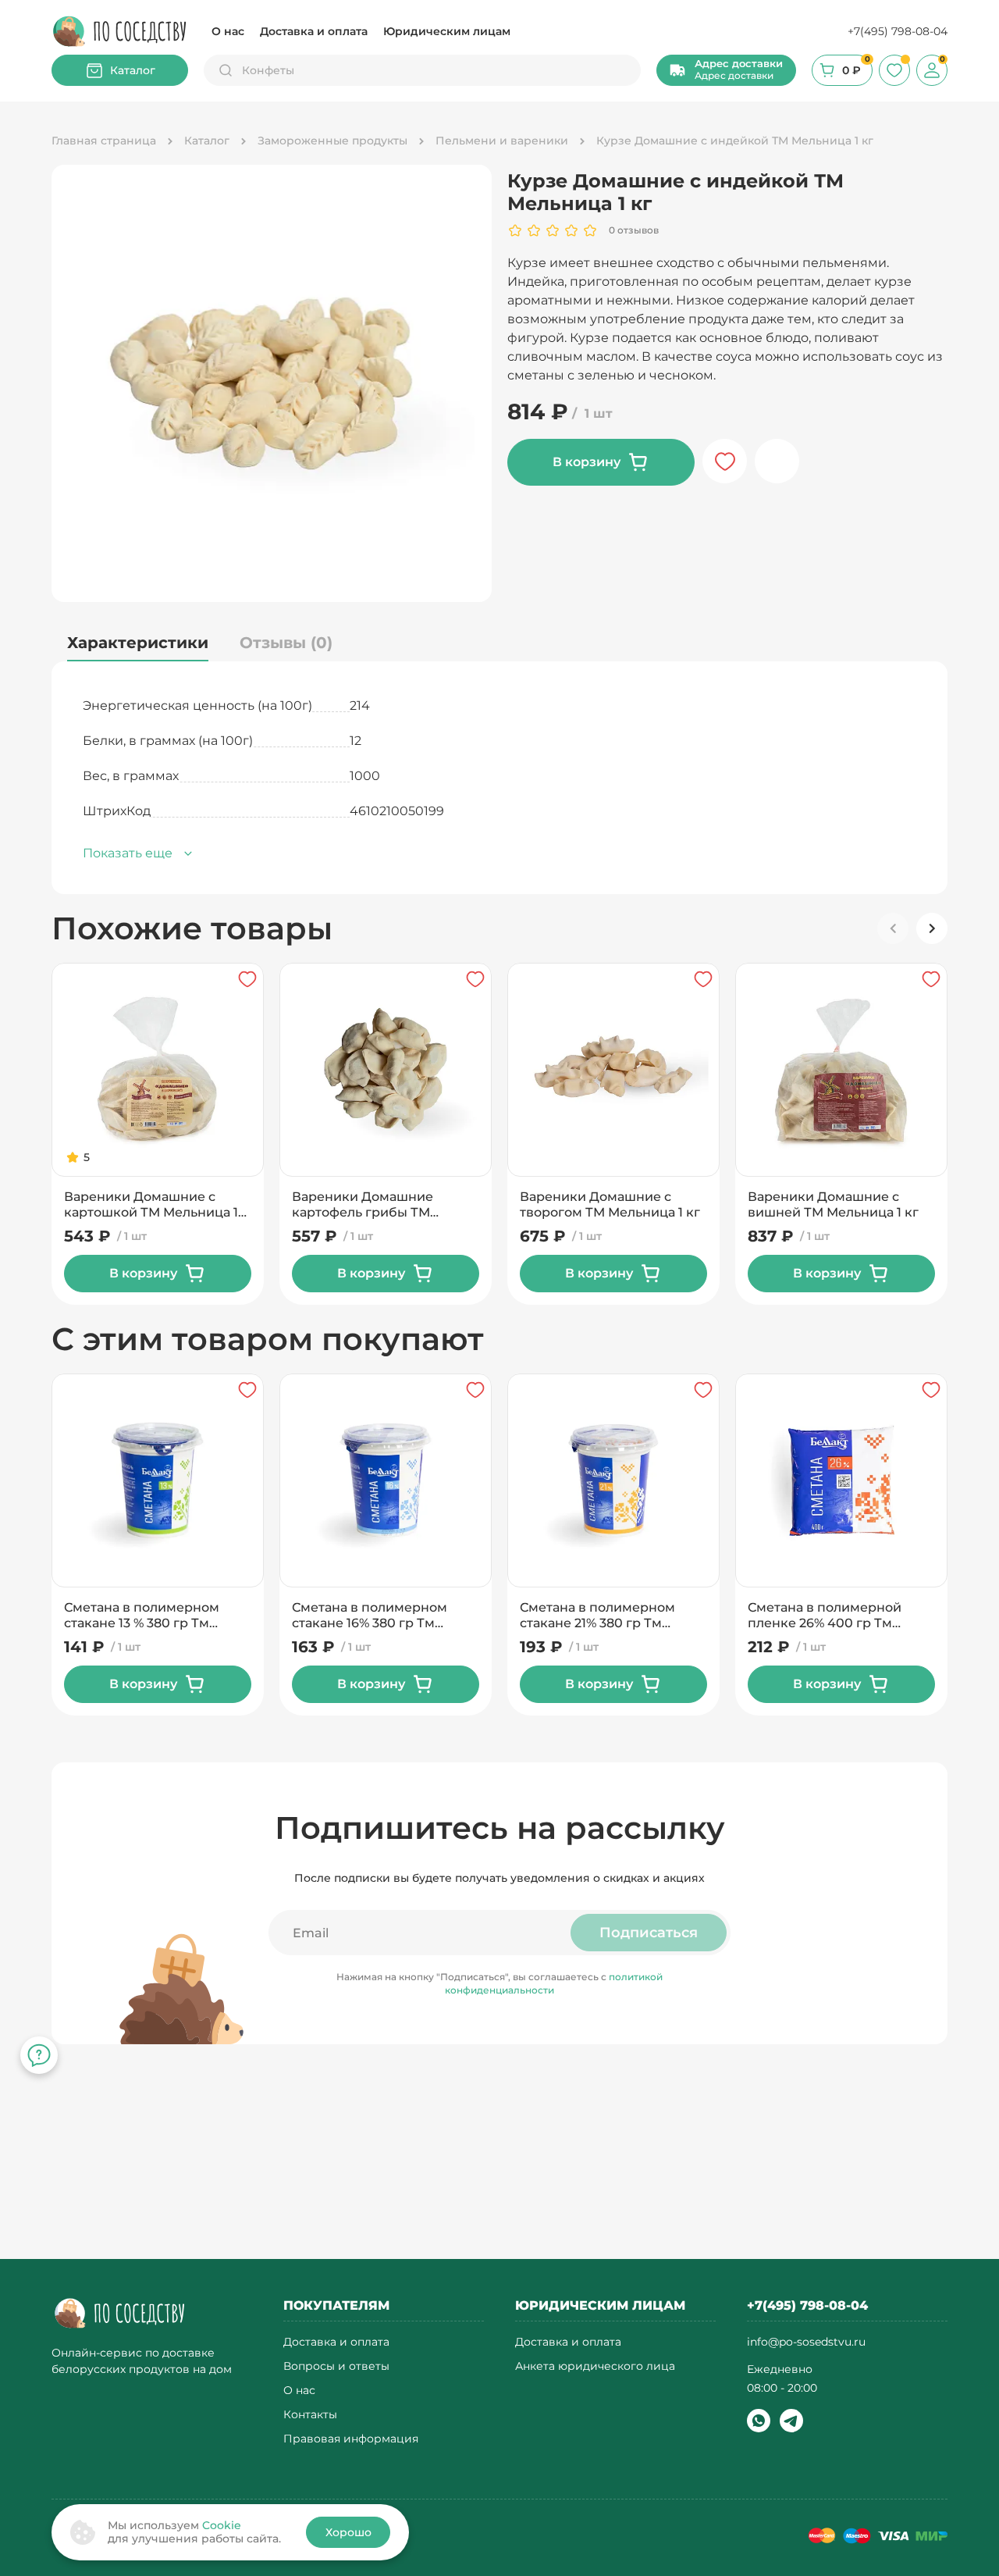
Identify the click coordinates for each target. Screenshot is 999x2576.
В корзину (587, 462)
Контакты (310, 2415)
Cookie (222, 2525)
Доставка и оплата (314, 31)
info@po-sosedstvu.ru (806, 2342)
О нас (228, 31)
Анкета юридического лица (595, 2366)
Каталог (133, 70)
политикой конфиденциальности (554, 1983)
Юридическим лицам (447, 31)
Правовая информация (351, 2439)
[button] (726, 70)
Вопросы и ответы (336, 2366)
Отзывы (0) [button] (286, 643)
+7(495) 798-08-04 (898, 31)
